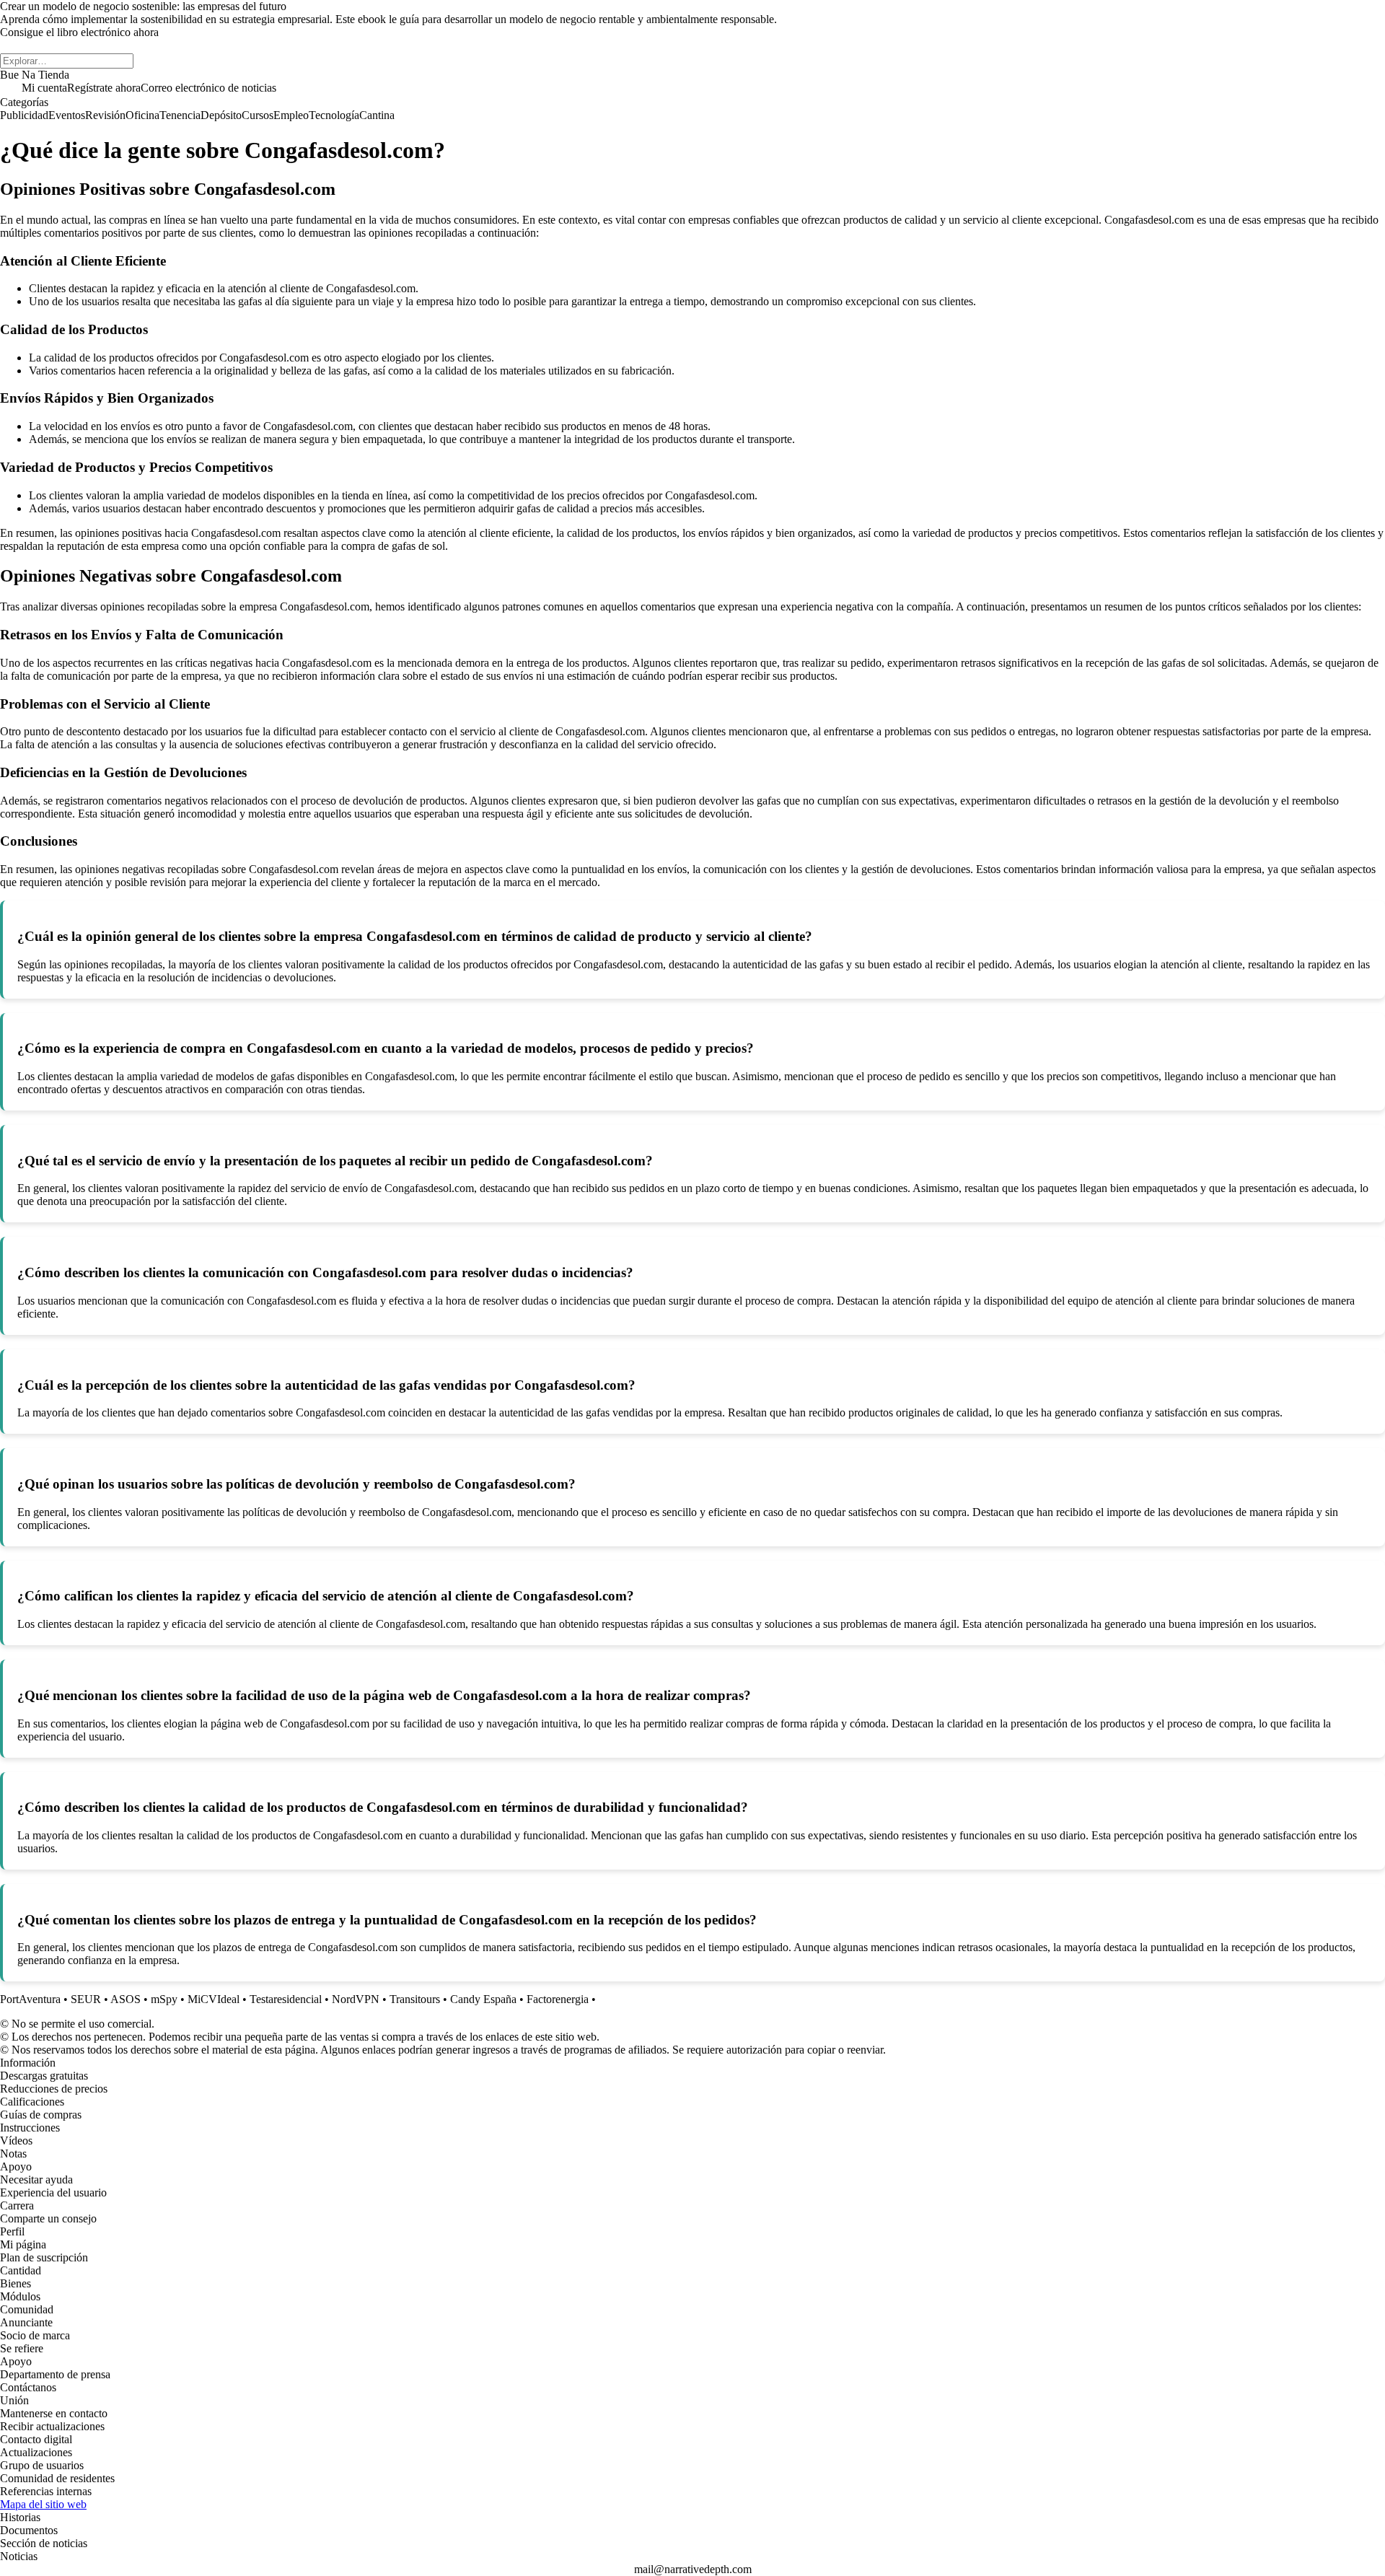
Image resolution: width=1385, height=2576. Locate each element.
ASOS (126, 1999)
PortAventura (30, 1999)
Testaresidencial (286, 1999)
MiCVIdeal (214, 1999)
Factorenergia (558, 1999)
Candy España (483, 1999)
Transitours (415, 1999)
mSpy (164, 1999)
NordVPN (356, 1999)
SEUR (86, 1999)
